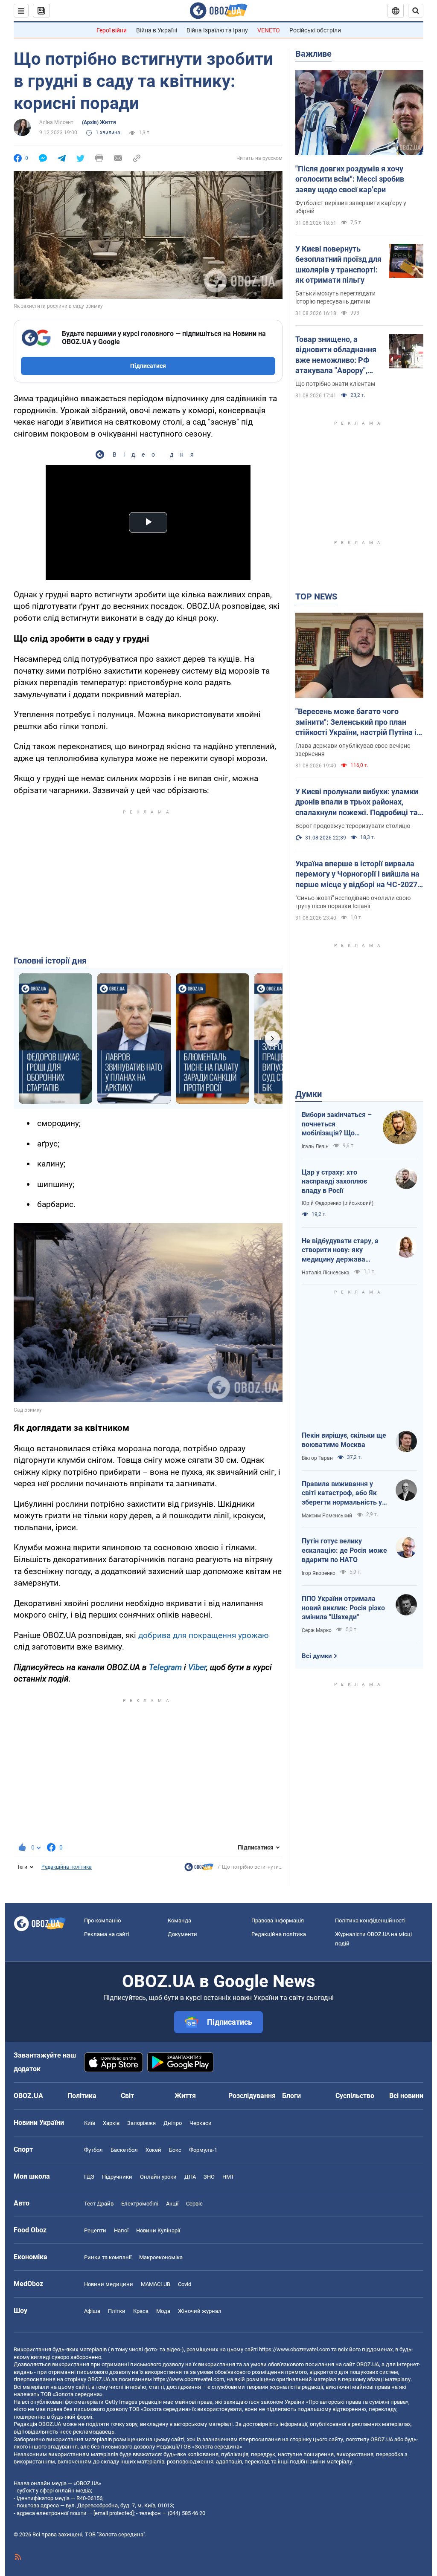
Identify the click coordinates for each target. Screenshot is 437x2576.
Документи (182, 1934)
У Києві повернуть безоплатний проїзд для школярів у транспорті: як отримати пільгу (338, 264)
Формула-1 (203, 2150)
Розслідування (252, 2096)
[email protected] (114, 2513)
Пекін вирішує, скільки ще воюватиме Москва (344, 1440)
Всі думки (317, 1656)
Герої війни (112, 30)
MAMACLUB (156, 2284)
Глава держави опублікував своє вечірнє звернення (353, 750)
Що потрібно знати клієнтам (335, 384)
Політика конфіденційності (370, 1920)
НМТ (228, 2177)
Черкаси (201, 2123)
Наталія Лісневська (326, 1273)
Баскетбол (124, 2150)
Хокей (153, 2150)
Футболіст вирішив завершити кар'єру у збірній (351, 207)
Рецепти (95, 2230)
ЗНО (209, 2177)
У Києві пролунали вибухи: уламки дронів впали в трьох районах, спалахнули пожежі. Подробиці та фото (357, 802)
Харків (111, 2123)
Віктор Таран (317, 1458)
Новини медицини (109, 2284)
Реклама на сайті (107, 1934)
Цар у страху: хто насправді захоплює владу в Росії (334, 1181)
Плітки (117, 2311)
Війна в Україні (157, 30)
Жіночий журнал (200, 2311)
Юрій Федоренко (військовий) (338, 1203)
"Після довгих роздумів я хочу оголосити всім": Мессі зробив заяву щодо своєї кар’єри (350, 179)
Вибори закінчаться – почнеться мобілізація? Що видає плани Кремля (337, 1124)
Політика (82, 2096)
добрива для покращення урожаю (204, 1635)
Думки (309, 1094)
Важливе (313, 54)
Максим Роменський (327, 1516)
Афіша (92, 2311)
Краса (141, 2311)
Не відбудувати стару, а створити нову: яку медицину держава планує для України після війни (342, 1250)
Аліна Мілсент (56, 122)
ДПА (190, 2177)
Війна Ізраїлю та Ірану (217, 30)
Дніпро (173, 2123)
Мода (163, 2311)
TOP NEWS (316, 596)
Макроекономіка (161, 2257)
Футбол (93, 2150)
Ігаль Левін (315, 1146)
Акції (172, 2204)
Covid (185, 2284)
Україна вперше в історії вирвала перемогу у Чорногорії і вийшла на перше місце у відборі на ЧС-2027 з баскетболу (359, 874)
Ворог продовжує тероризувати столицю (353, 826)
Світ (127, 2096)
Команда (179, 1920)
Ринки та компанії (108, 2257)
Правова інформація (278, 1920)
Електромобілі (140, 2204)
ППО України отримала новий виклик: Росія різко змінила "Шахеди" (343, 1608)
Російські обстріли (315, 30)
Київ (90, 2123)
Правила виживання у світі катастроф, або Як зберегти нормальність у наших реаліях (342, 1494)
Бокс (175, 2150)
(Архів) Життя (99, 122)
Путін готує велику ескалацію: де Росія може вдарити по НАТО (344, 1550)
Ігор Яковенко (319, 1573)
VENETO (269, 30)
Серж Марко (317, 1630)
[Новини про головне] (199, 1869)
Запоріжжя (141, 2123)
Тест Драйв (99, 2204)
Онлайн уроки (158, 2177)
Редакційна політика (67, 1867)
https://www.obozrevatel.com (294, 2349)
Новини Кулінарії (158, 2230)
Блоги (291, 2096)
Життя (185, 2096)
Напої (121, 2230)
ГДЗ (89, 2177)
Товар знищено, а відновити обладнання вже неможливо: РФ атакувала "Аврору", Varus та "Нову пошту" (336, 355)
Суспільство (355, 2096)
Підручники (117, 2177)
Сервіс (194, 2204)
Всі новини (406, 2096)
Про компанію (103, 1920)
